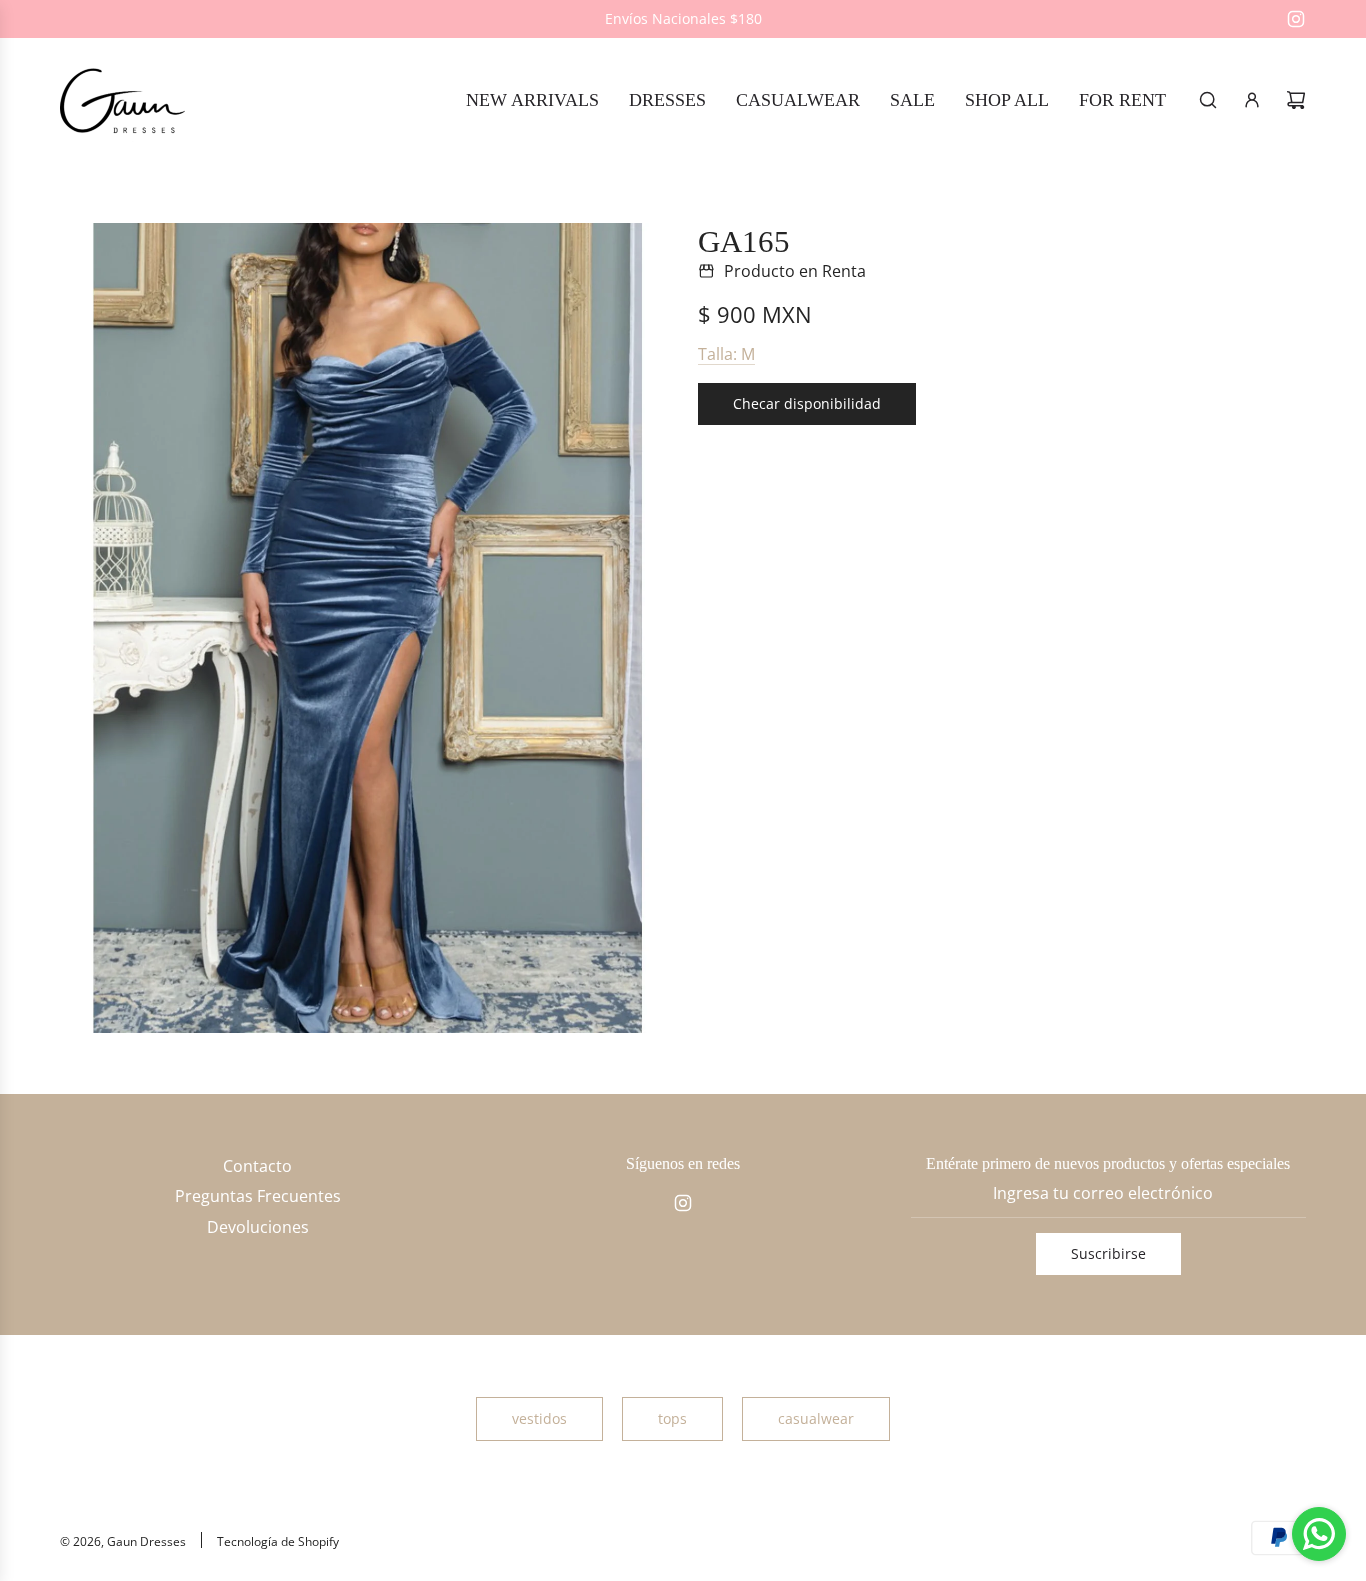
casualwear (816, 1418)
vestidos (539, 1418)
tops (672, 1418)
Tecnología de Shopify (278, 1541)
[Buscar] (1208, 100)
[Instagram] (1296, 19)
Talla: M (726, 354)
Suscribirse (1108, 1253)
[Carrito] (1296, 100)
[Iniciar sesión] (1252, 100)
